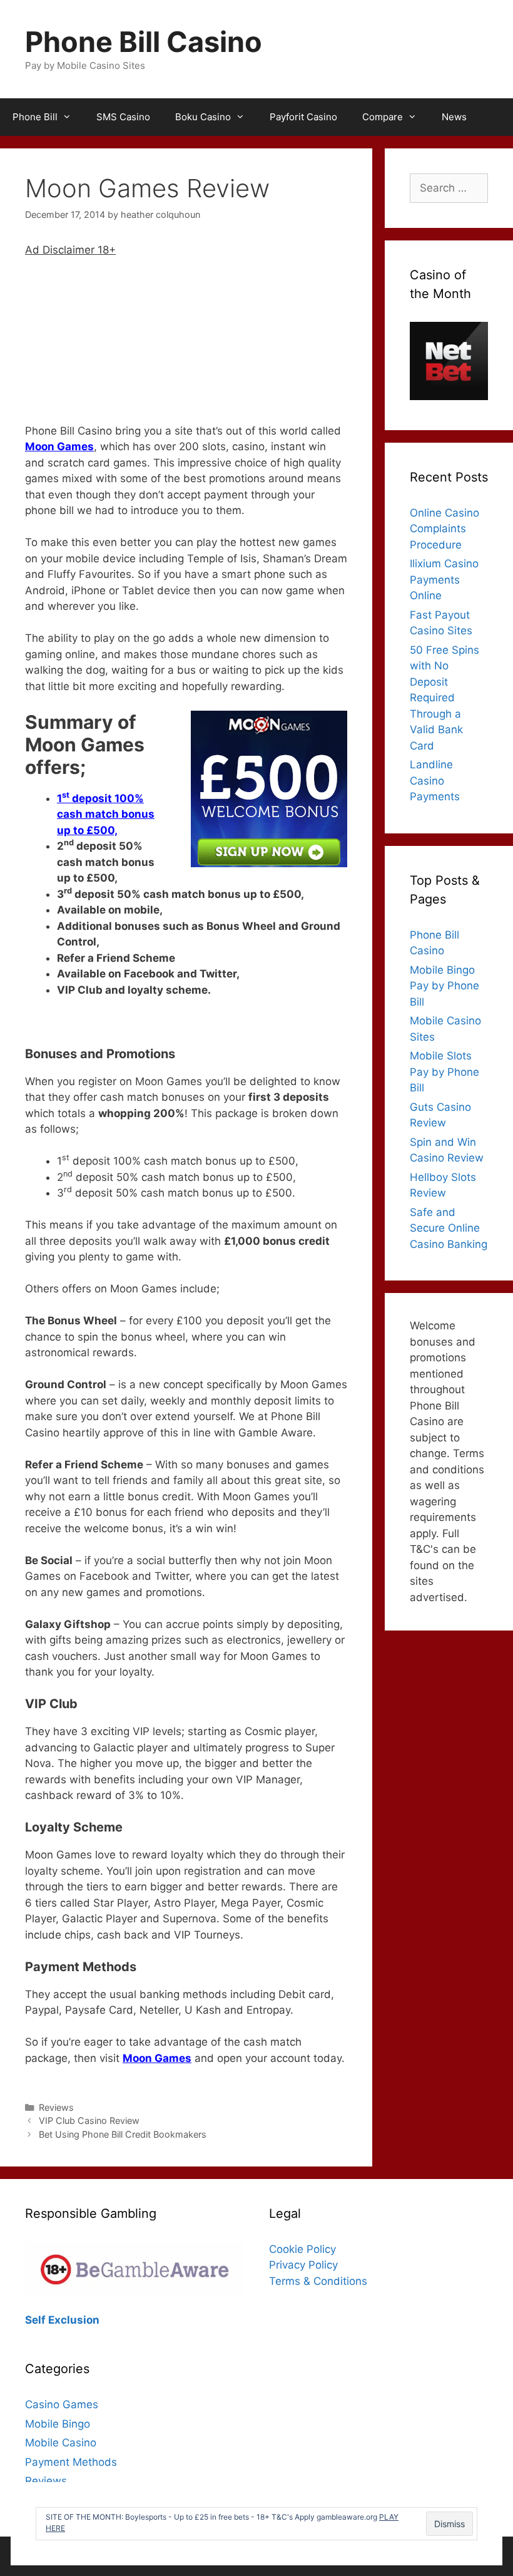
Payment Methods (71, 2462)
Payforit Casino (303, 117)
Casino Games (62, 2404)
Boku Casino (203, 117)
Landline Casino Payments (435, 781)
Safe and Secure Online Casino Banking (449, 1228)
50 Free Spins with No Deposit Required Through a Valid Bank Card (444, 698)
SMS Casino (123, 117)
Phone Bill (35, 117)
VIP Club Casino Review (89, 2120)
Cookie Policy (302, 2249)
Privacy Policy (303, 2265)
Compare (383, 117)
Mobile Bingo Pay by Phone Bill (444, 986)
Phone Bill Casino (144, 42)
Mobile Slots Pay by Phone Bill (444, 1072)
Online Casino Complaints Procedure (444, 529)
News (454, 117)
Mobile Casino (61, 2443)
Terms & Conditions (318, 2281)
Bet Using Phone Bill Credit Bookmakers (123, 2134)
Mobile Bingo (58, 2424)
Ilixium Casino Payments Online (444, 580)
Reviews (56, 2107)
